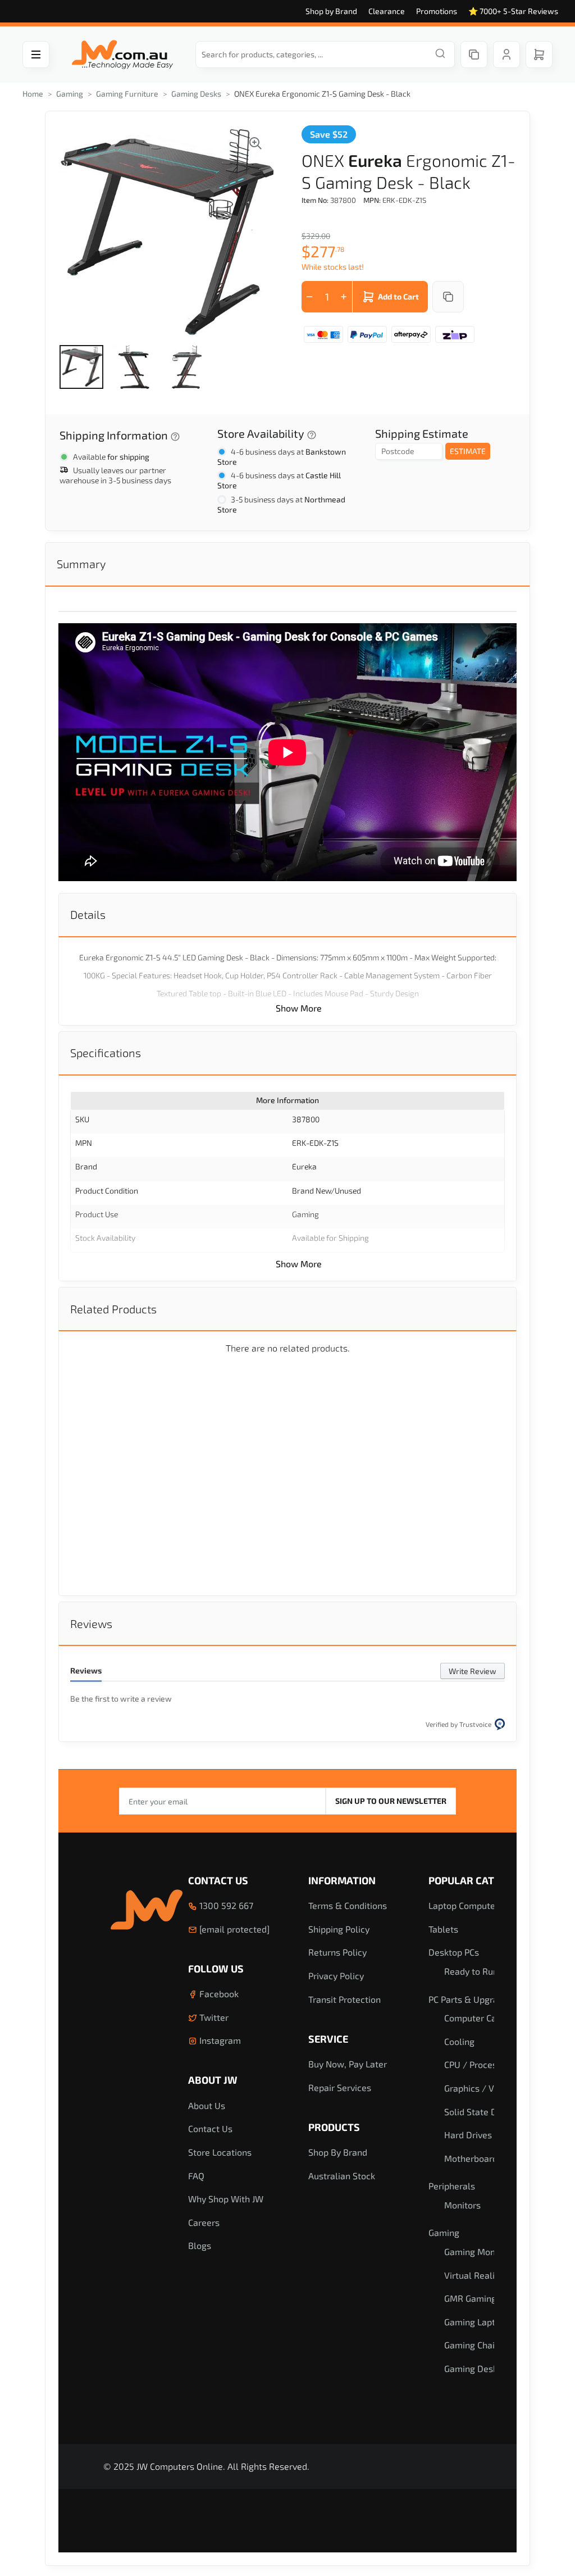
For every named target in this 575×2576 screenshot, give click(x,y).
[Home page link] (122, 55)
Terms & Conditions (348, 1905)
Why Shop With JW (226, 2199)
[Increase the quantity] (344, 297)
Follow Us (216, 1969)
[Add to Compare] (448, 297)
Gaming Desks (196, 94)
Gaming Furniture (127, 94)
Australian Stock (342, 2176)
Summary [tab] (81, 564)
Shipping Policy (339, 1929)
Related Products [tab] (113, 1309)
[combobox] (325, 55)
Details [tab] (88, 914)
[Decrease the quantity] (310, 297)
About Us (207, 2105)
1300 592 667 (225, 1905)
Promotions (437, 11)
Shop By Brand (338, 2152)
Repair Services (340, 2087)
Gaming (70, 94)
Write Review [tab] (473, 1671)
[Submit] (440, 55)
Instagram (219, 2040)
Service (328, 2039)
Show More (299, 1008)
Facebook (218, 1994)
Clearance (387, 11)
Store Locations (220, 2152)
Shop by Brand (331, 11)
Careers (204, 2222)
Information (342, 1880)
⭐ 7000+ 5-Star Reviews (513, 11)
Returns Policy (337, 1952)
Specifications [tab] (106, 1053)
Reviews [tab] (91, 1623)
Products (334, 2127)
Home (33, 94)
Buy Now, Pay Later (348, 2064)
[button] (81, 367)
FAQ (196, 2176)
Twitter (213, 2017)
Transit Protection (344, 1999)
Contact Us (218, 1880)
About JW (213, 2080)
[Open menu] (36, 55)
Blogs (200, 2245)
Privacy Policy (336, 1976)
